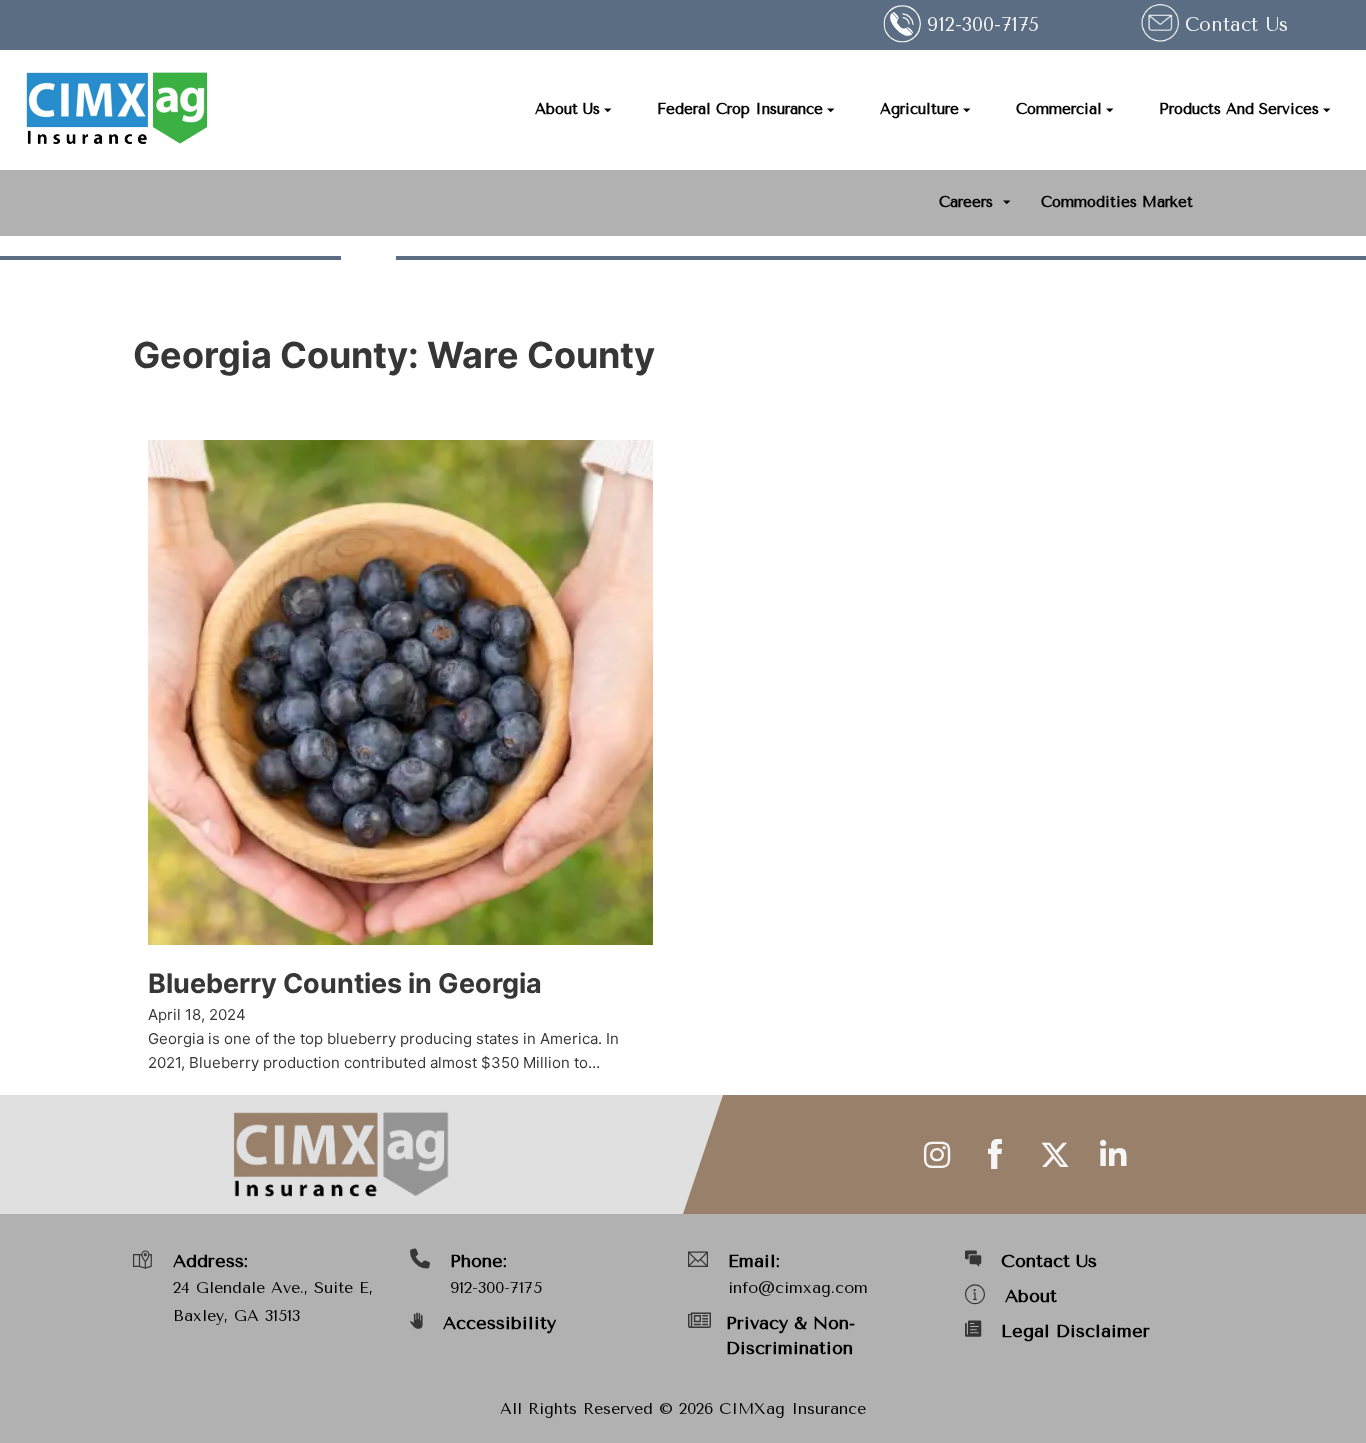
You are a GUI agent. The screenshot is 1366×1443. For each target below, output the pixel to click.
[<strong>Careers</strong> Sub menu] (1007, 202)
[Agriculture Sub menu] (967, 110)
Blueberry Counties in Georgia (345, 983)
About (1031, 1296)
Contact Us (1236, 25)
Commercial (1059, 109)
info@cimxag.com (798, 1287)
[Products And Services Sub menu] (1327, 110)
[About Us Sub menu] (608, 110)
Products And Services (1239, 109)
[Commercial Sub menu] (1110, 110)
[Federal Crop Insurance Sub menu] (831, 110)
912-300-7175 (496, 1287)
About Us (567, 109)
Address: (210, 1261)
